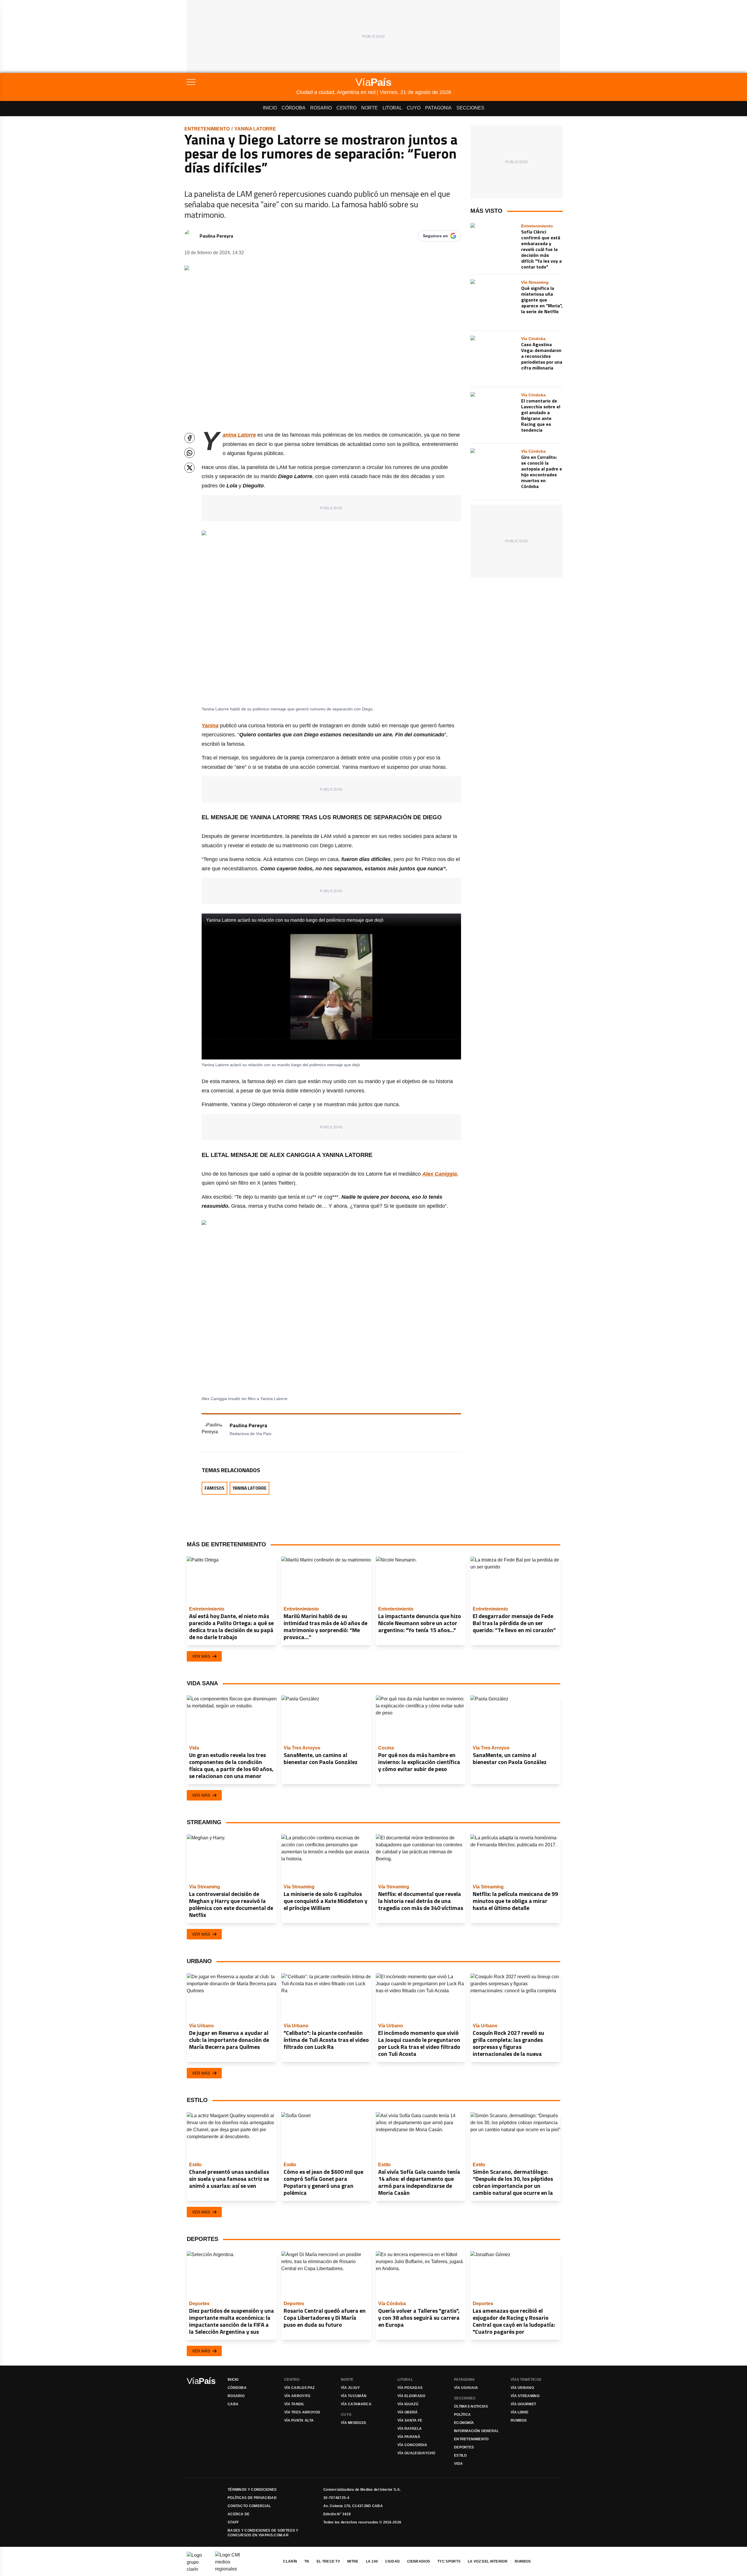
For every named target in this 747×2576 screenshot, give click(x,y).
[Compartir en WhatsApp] (190, 453)
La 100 (372, 2561)
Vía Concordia (412, 2445)
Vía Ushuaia (466, 2388)
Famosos (214, 1488)
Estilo (460, 2455)
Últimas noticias (471, 2406)
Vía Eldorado (411, 2396)
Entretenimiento (207, 129)
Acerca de (239, 2514)
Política (462, 2415)
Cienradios (419, 2561)
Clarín (290, 2561)
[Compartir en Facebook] (190, 438)
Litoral (392, 108)
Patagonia (438, 108)
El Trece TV (328, 2561)
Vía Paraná (409, 2437)
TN (307, 2561)
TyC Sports (449, 2561)
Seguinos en (435, 236)
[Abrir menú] (241, 82)
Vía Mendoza (354, 2423)
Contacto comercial (249, 2506)
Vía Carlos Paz (299, 2388)
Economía (464, 2423)
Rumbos (519, 2420)
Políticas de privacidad (252, 2498)
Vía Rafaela (410, 2429)
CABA (233, 2404)
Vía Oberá (408, 2412)
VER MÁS (201, 1656)
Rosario (321, 108)
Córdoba (294, 108)
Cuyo (414, 108)
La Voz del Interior (488, 2561)
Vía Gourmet (523, 2404)
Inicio (270, 108)
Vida (458, 2464)
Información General (477, 2431)
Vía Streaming (525, 2396)
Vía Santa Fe (410, 2420)
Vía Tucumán (354, 2396)
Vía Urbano (522, 2388)
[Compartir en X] (190, 468)
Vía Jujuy (350, 2388)
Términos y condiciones (252, 2490)
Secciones (470, 108)
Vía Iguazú (408, 2404)
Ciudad (392, 2561)
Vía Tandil (294, 2404)
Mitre (353, 2561)
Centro (347, 108)
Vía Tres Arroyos (302, 2412)
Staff (233, 2522)
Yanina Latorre (255, 129)
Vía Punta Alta (299, 2420)
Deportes (464, 2447)
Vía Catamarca (356, 2404)
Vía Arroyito (297, 2396)
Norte (370, 108)
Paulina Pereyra (216, 236)
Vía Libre (520, 2412)
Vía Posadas (410, 2388)
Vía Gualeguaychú (417, 2453)
